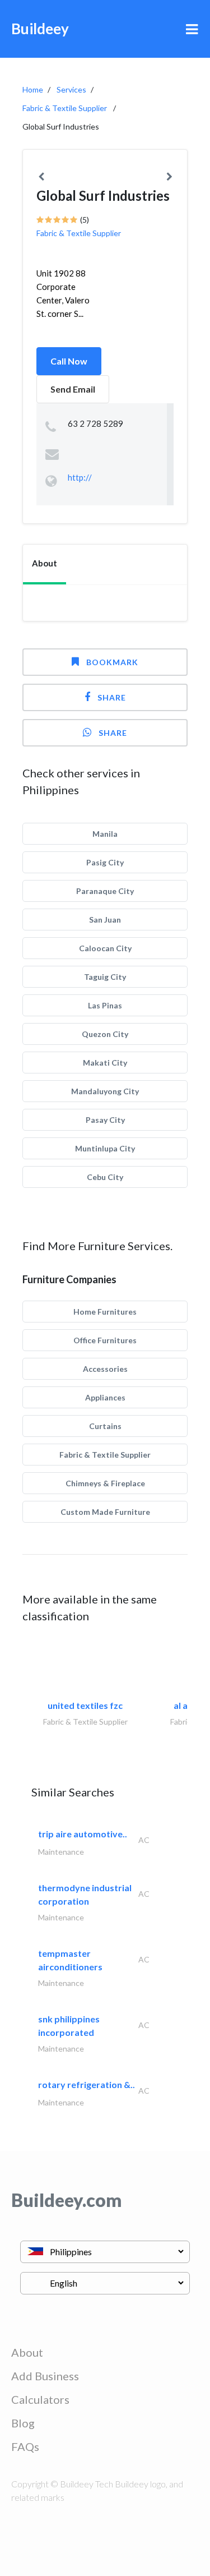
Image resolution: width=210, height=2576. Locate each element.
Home (33, 89)
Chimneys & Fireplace (105, 1483)
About (27, 2352)
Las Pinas (105, 1005)
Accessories (105, 1369)
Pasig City (105, 862)
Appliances (105, 1397)
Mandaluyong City (105, 1091)
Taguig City (105, 977)
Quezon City (105, 1034)
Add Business (45, 2376)
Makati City (105, 1063)
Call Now (69, 361)
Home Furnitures (105, 1312)
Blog (23, 2423)
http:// (80, 477)
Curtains (105, 1426)
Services (71, 89)
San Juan (105, 920)
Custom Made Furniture (105, 1512)
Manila (105, 834)
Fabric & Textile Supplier (65, 108)
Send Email (73, 389)
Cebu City (105, 1177)
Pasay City (105, 1120)
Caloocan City (105, 948)
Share (112, 697)
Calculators (40, 2399)
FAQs (25, 2446)
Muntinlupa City (105, 1148)
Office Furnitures (105, 1340)
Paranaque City (105, 891)
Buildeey (40, 29)
